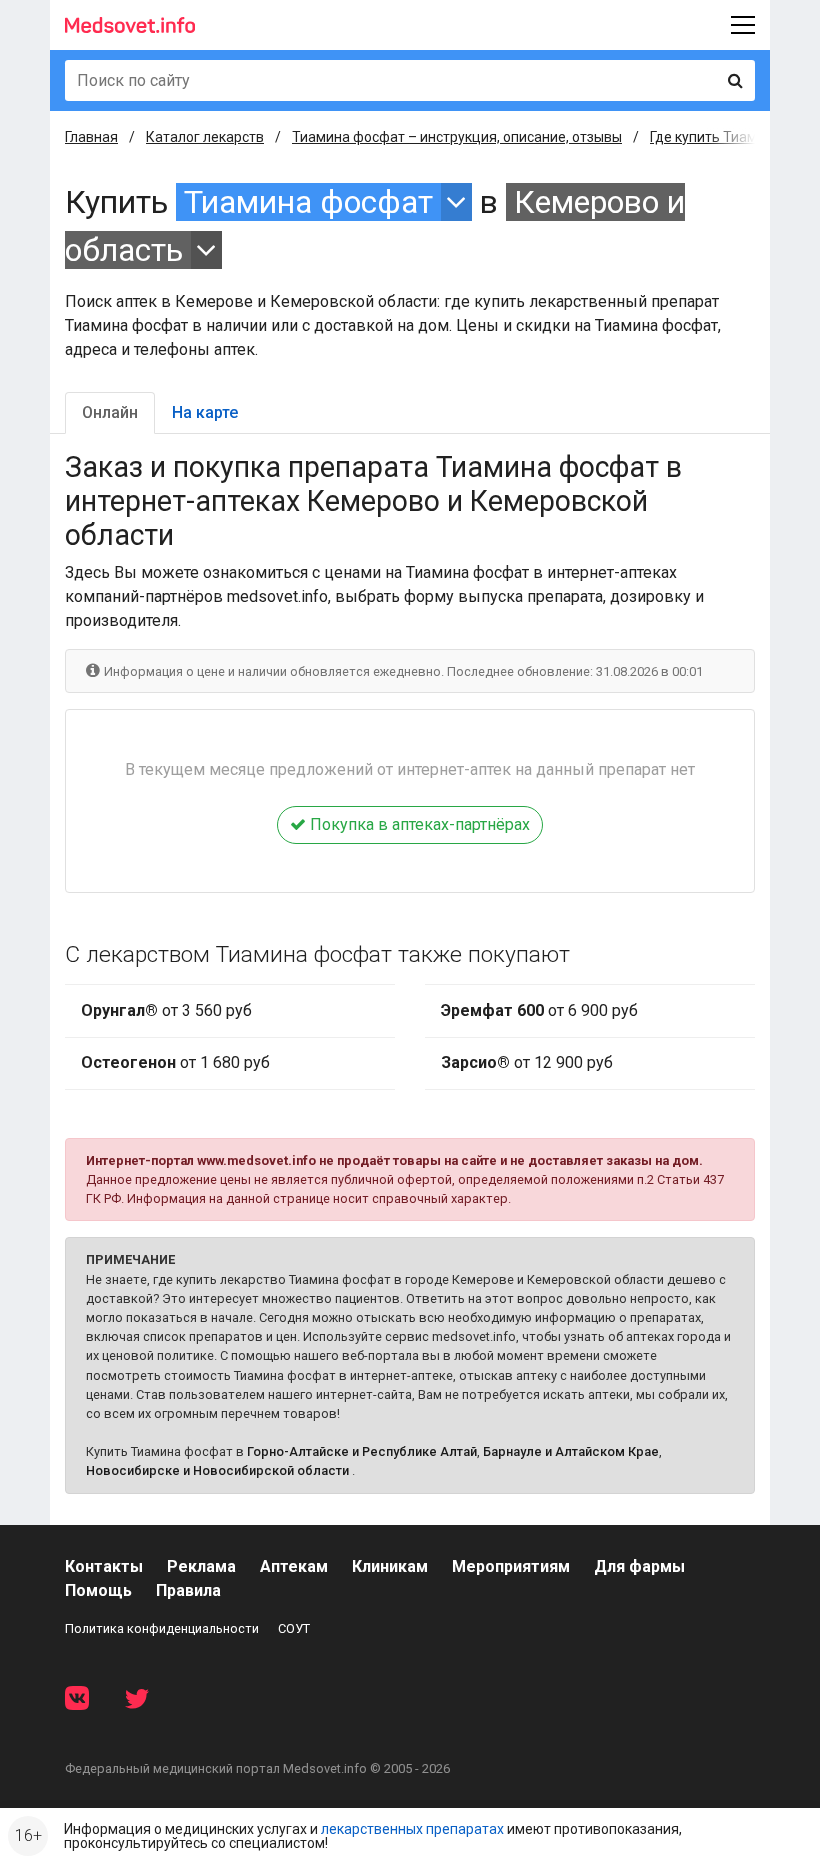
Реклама (201, 1566)
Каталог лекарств (205, 137)
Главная (91, 137)
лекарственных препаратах (412, 1829)
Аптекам (294, 1566)
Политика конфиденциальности (162, 1628)
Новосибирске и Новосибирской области (217, 1470)
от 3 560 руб (166, 1010)
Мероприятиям (511, 1566)
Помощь (98, 1590)
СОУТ (294, 1628)
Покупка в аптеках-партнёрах (418, 824)
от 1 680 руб (175, 1062)
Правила (188, 1590)
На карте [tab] (205, 412)
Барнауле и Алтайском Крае (571, 1451)
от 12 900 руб (527, 1062)
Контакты (104, 1566)
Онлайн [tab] (110, 412)
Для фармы (639, 1566)
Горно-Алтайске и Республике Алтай (362, 1451)
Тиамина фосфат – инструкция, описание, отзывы (457, 137)
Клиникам (390, 1566)
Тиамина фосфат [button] (308, 202)
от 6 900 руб (539, 1010)
